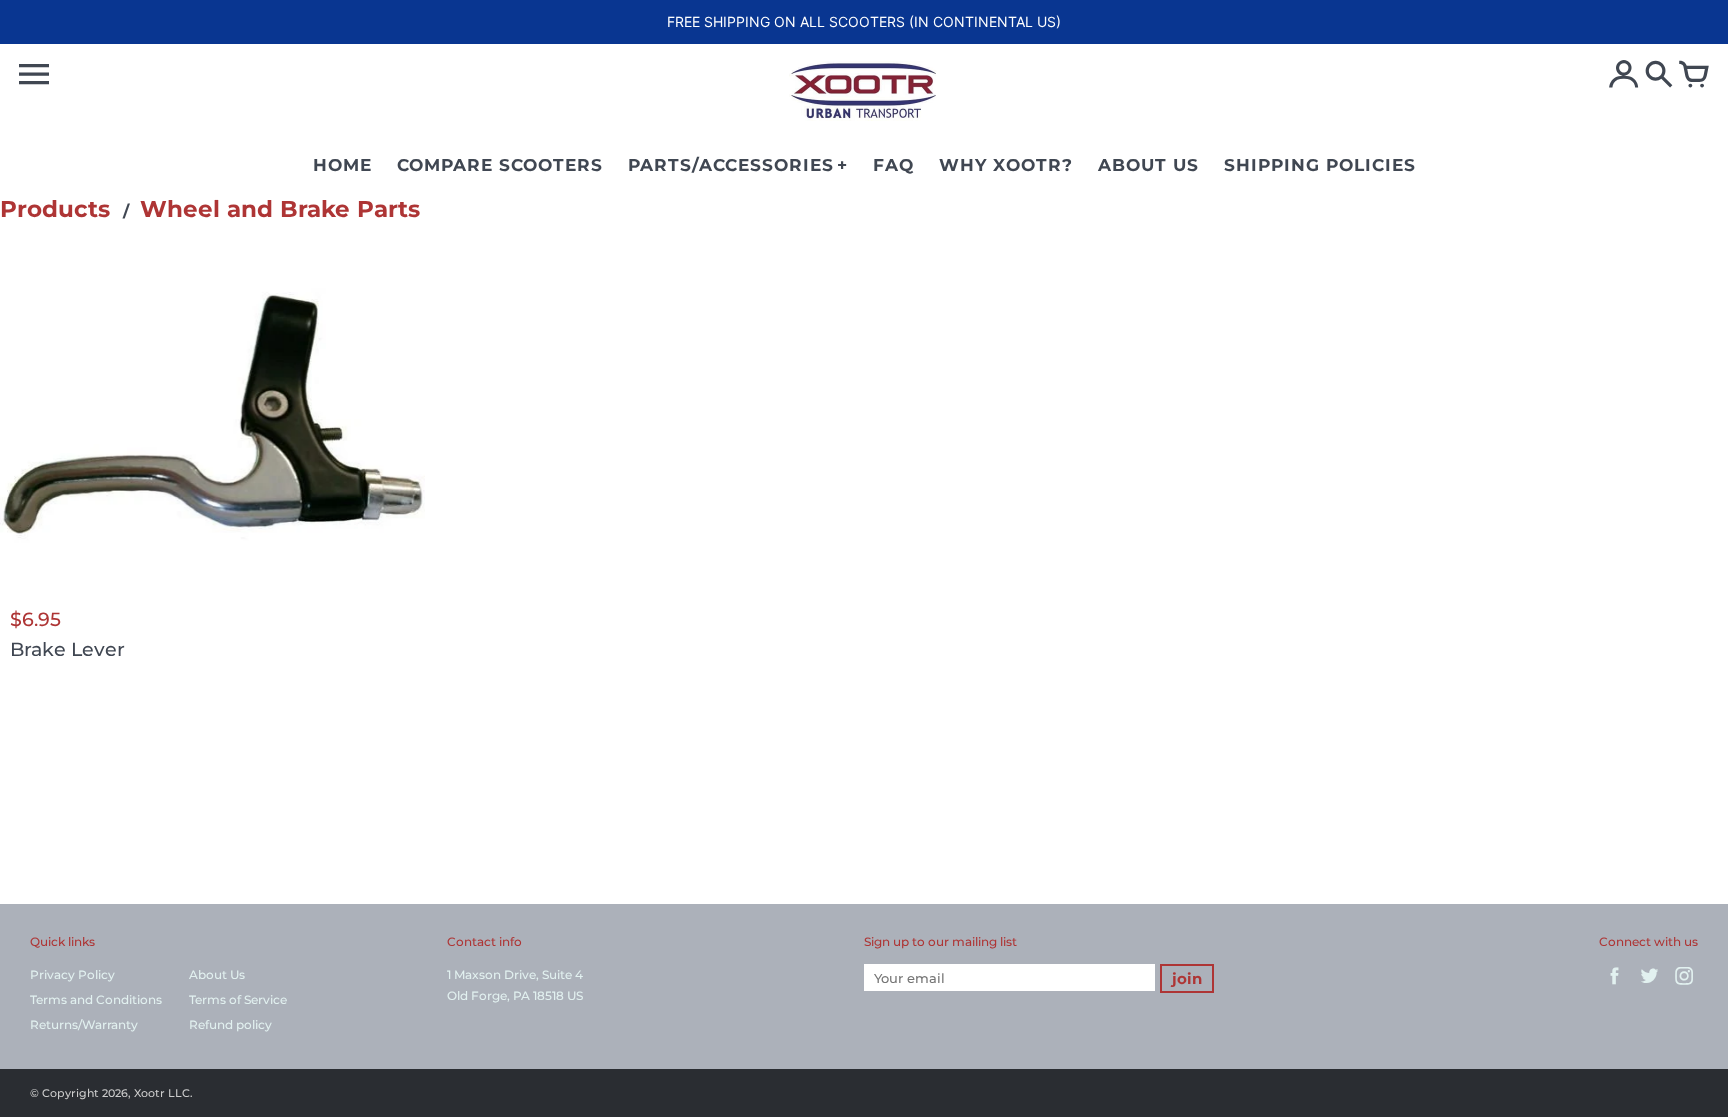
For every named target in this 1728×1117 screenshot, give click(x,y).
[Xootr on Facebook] (1614, 986)
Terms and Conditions (96, 999)
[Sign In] (1624, 76)
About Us (217, 974)
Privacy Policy (72, 974)
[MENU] (34, 74)
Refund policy (230, 1024)
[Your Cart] (1694, 76)
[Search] (1659, 76)
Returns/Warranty (84, 1024)
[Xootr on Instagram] (1684, 986)
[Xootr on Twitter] (1649, 986)
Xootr (149, 1093)
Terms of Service (238, 999)
